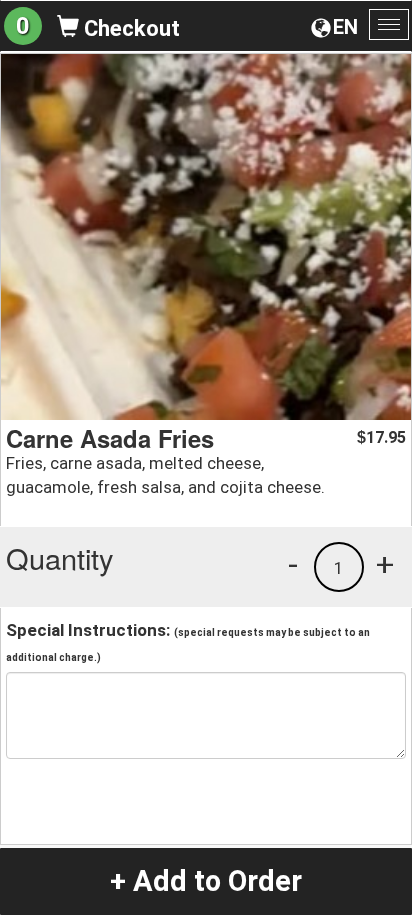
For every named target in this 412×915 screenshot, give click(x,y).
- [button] (293, 564)
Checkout (129, 28)
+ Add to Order (206, 881)
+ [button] (385, 564)
